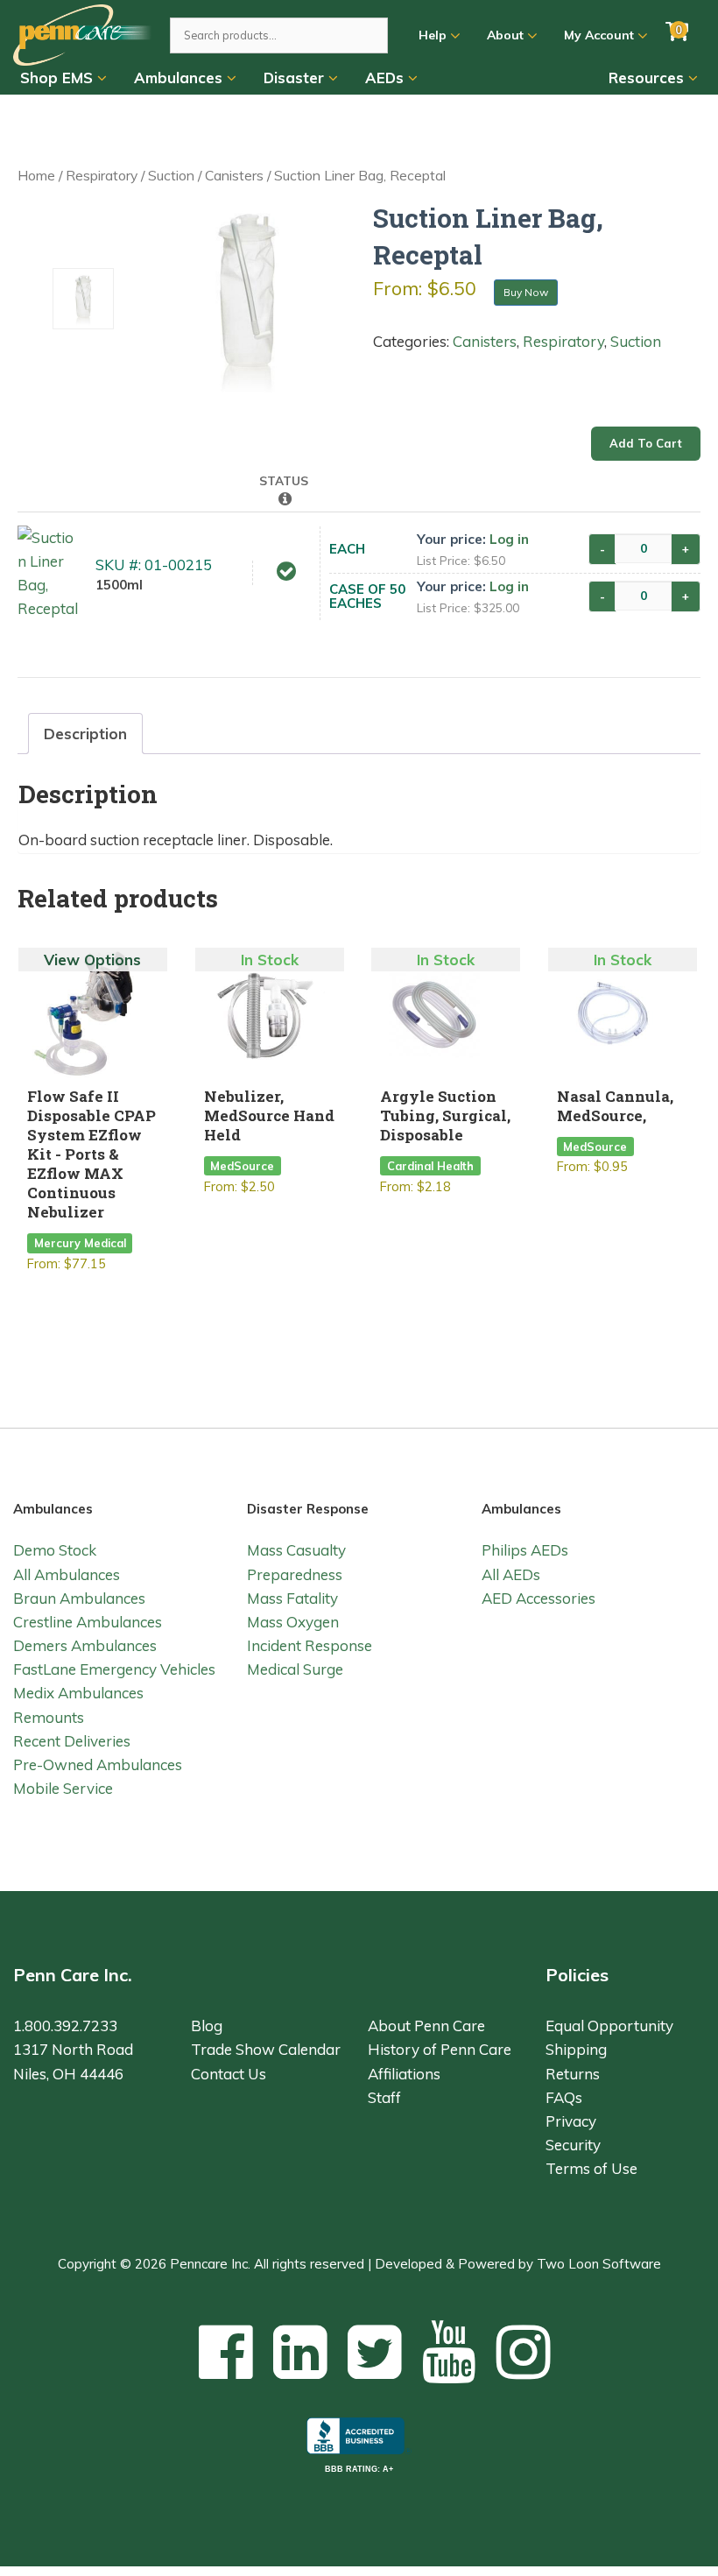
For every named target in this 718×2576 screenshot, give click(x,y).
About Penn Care (426, 2026)
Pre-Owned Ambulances (98, 1764)
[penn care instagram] (524, 2351)
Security (573, 2145)
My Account (601, 35)
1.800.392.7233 (65, 2026)
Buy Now (526, 292)
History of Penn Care (440, 2049)
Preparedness (295, 1574)
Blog (207, 2026)
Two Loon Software (599, 2264)
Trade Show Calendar (266, 2049)
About (507, 35)
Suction (171, 175)
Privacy (571, 2121)
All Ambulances (67, 1574)
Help (434, 35)
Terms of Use (591, 2168)
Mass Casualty (296, 1550)
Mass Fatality (292, 1598)
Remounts (49, 1717)
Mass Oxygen (293, 1622)
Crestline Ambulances (88, 1622)
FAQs (564, 2097)
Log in (509, 539)
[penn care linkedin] (300, 2351)
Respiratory (102, 175)
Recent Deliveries (72, 1741)
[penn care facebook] (226, 2351)
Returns (573, 2074)
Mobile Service (63, 1788)
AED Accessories (538, 1598)
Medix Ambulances (78, 1693)
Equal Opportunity (609, 2026)
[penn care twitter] (375, 2351)
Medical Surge (295, 1669)
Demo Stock (55, 1550)
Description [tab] (85, 734)
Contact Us (229, 2074)
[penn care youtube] (449, 2351)
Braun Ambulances (79, 1598)
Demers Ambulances (85, 1645)
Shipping (576, 2049)
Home (36, 175)
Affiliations (404, 2074)
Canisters (234, 175)
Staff (384, 2097)
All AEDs (511, 1574)
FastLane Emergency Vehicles (114, 1669)
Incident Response (310, 1645)
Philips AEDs (525, 1550)
